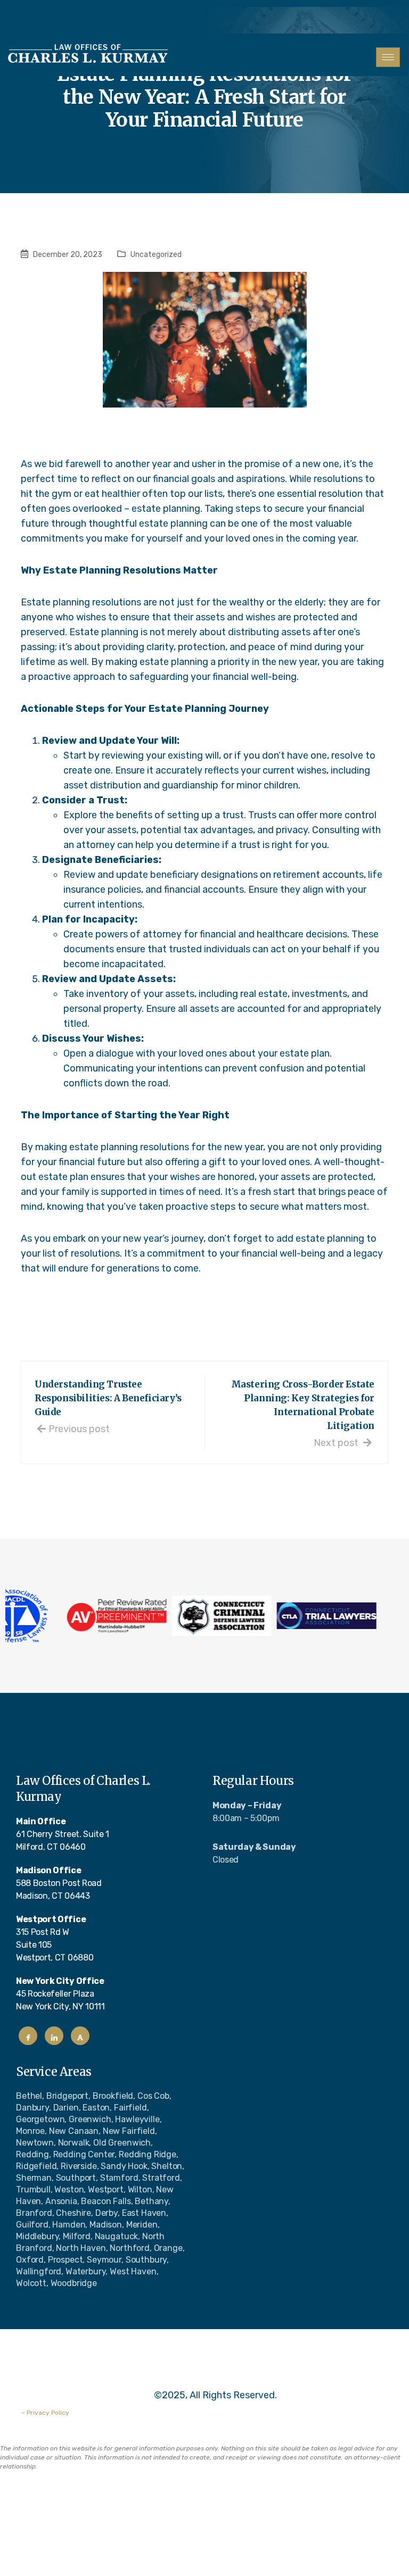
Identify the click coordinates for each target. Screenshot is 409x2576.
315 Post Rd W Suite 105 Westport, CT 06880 (55, 1938)
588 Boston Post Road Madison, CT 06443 (59, 1883)
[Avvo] (80, 2036)
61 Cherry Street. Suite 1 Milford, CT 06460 (63, 1834)
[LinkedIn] (54, 2036)
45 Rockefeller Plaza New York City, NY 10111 (60, 1994)
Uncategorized (156, 255)
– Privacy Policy (45, 2413)
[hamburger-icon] (388, 57)
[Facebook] (28, 2036)
